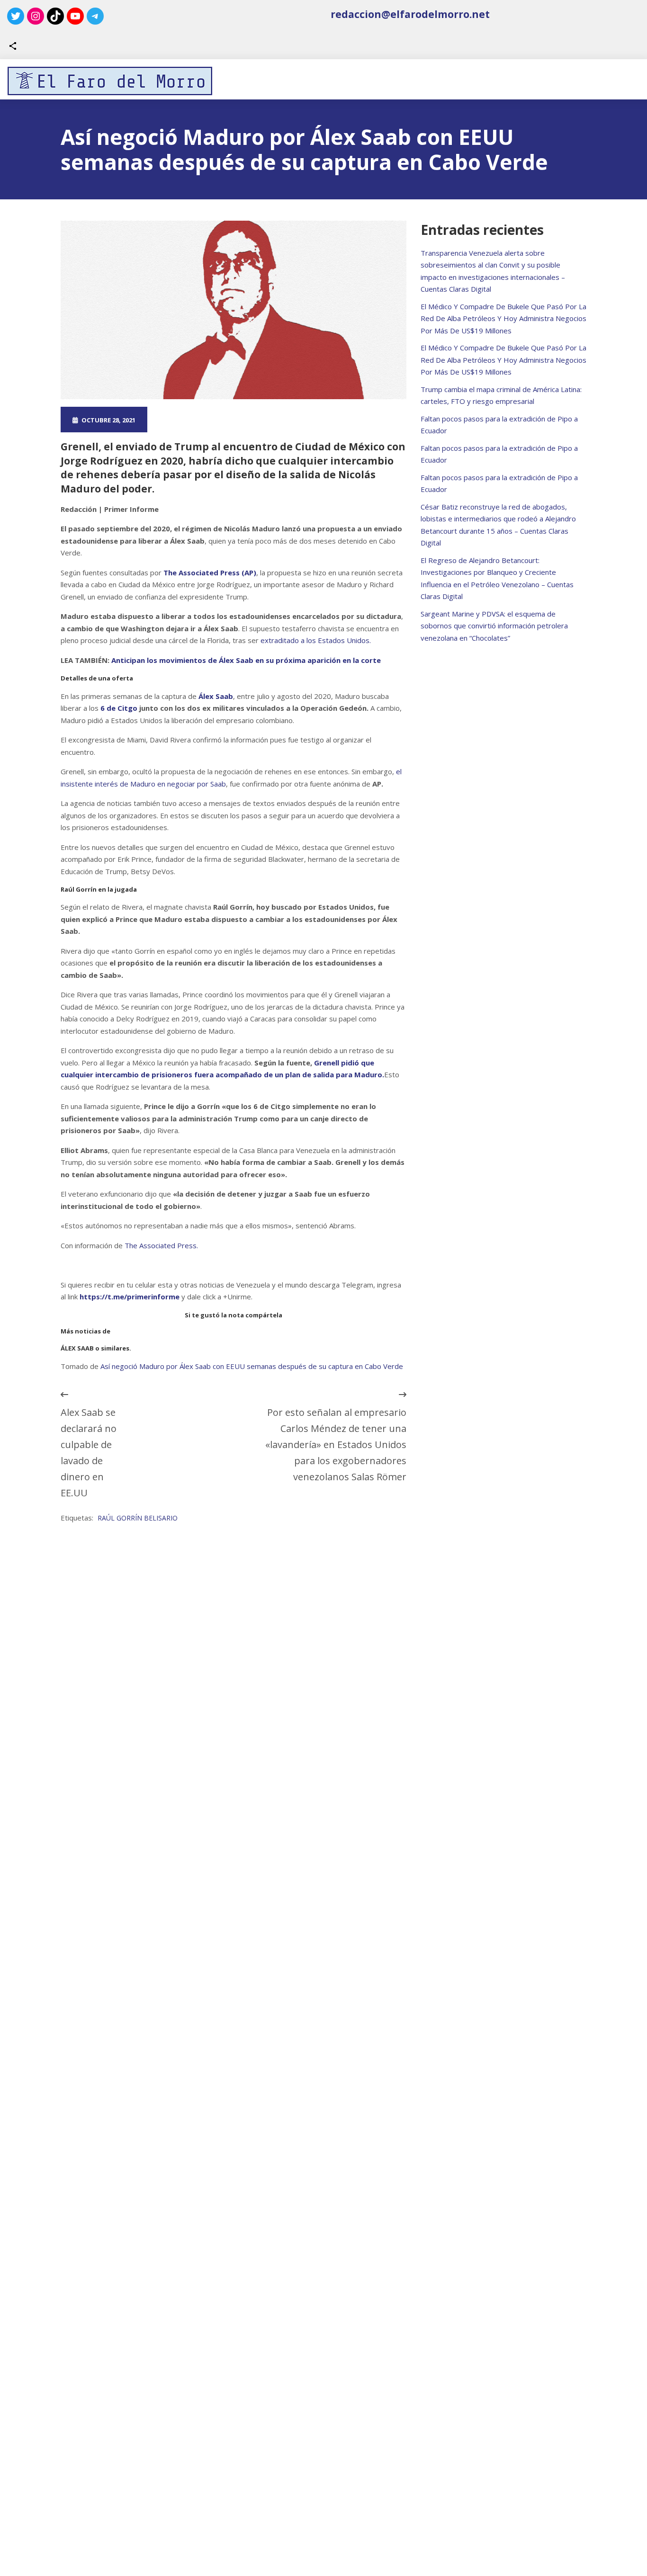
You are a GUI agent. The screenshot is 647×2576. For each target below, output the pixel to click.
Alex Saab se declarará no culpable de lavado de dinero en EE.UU (89, 1453)
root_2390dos (195, 420)
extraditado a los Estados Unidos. (316, 640)
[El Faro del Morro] (110, 81)
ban (282, 420)
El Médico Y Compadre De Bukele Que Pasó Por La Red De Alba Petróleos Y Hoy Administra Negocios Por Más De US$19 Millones (503, 318)
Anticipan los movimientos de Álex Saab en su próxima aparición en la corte (245, 660)
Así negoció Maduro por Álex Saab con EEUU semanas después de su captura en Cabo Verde (252, 1366)
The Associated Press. (161, 1245)
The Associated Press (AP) (210, 572)
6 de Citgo (119, 708)
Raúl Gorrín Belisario (138, 1518)
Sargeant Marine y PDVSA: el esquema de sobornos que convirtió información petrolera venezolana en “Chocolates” (494, 626)
